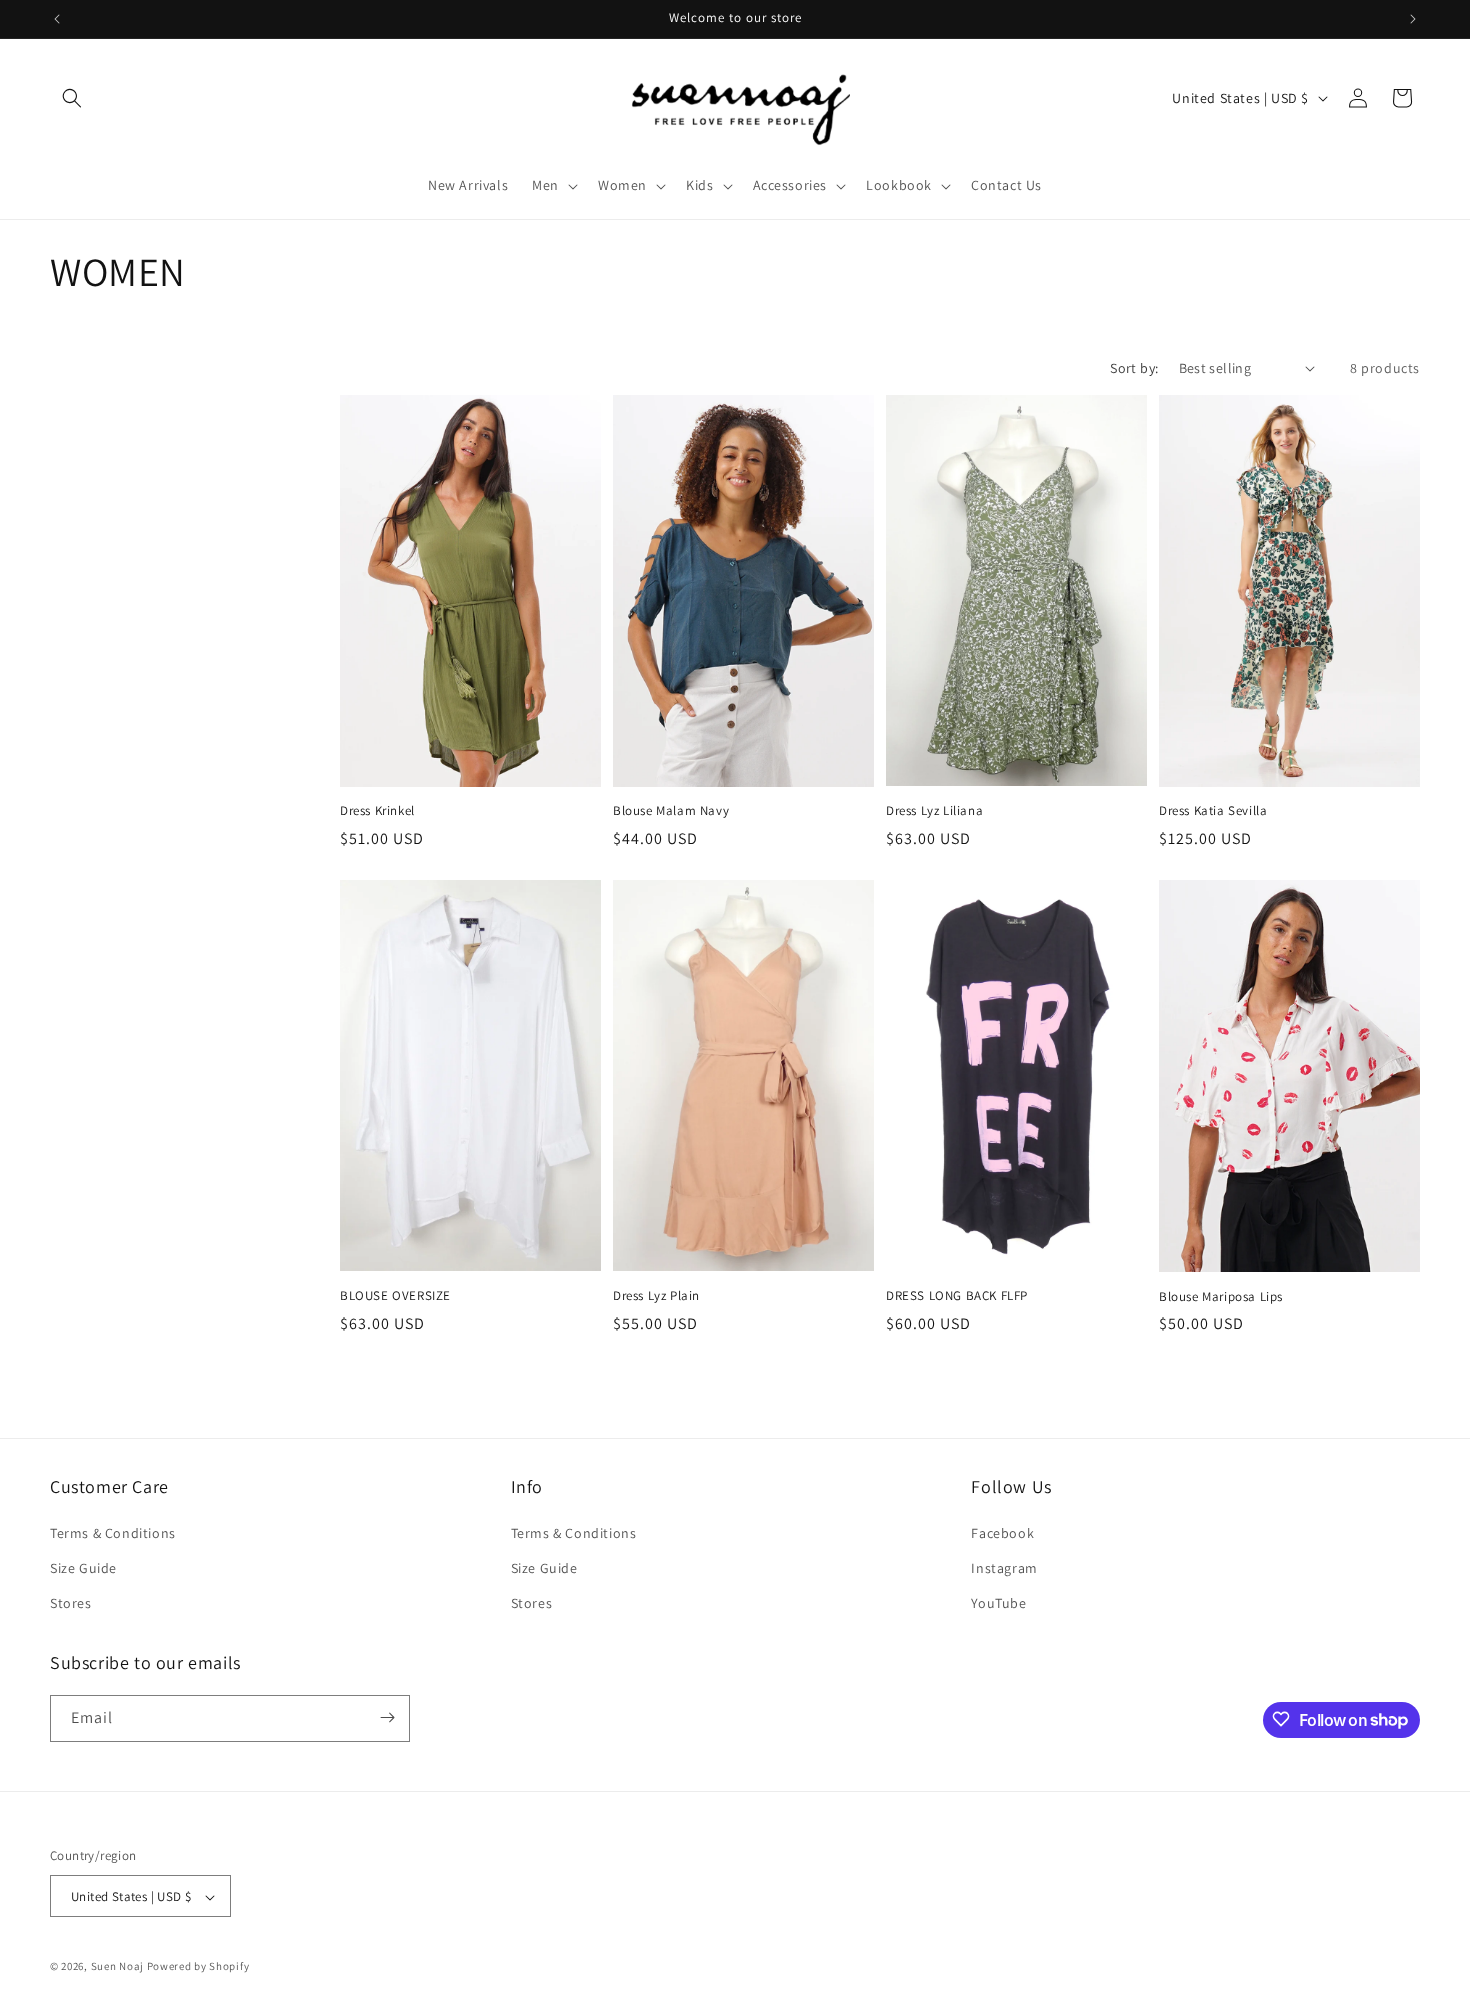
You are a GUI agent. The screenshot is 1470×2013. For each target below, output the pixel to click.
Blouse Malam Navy (671, 811)
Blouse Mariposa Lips (1221, 1297)
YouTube (998, 1603)
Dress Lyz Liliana (934, 811)
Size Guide (83, 1567)
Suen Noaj (117, 1967)
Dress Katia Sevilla (1213, 811)
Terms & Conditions (113, 1532)
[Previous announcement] (57, 19)
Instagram (1004, 1567)
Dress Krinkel (377, 811)
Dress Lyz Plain (656, 1296)
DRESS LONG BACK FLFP (957, 1296)
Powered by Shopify (198, 1967)
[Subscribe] (387, 1717)
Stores (71, 1603)
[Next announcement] (1413, 19)
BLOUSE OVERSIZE (395, 1296)
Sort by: (1134, 368)
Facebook (1002, 1532)
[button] (72, 98)
